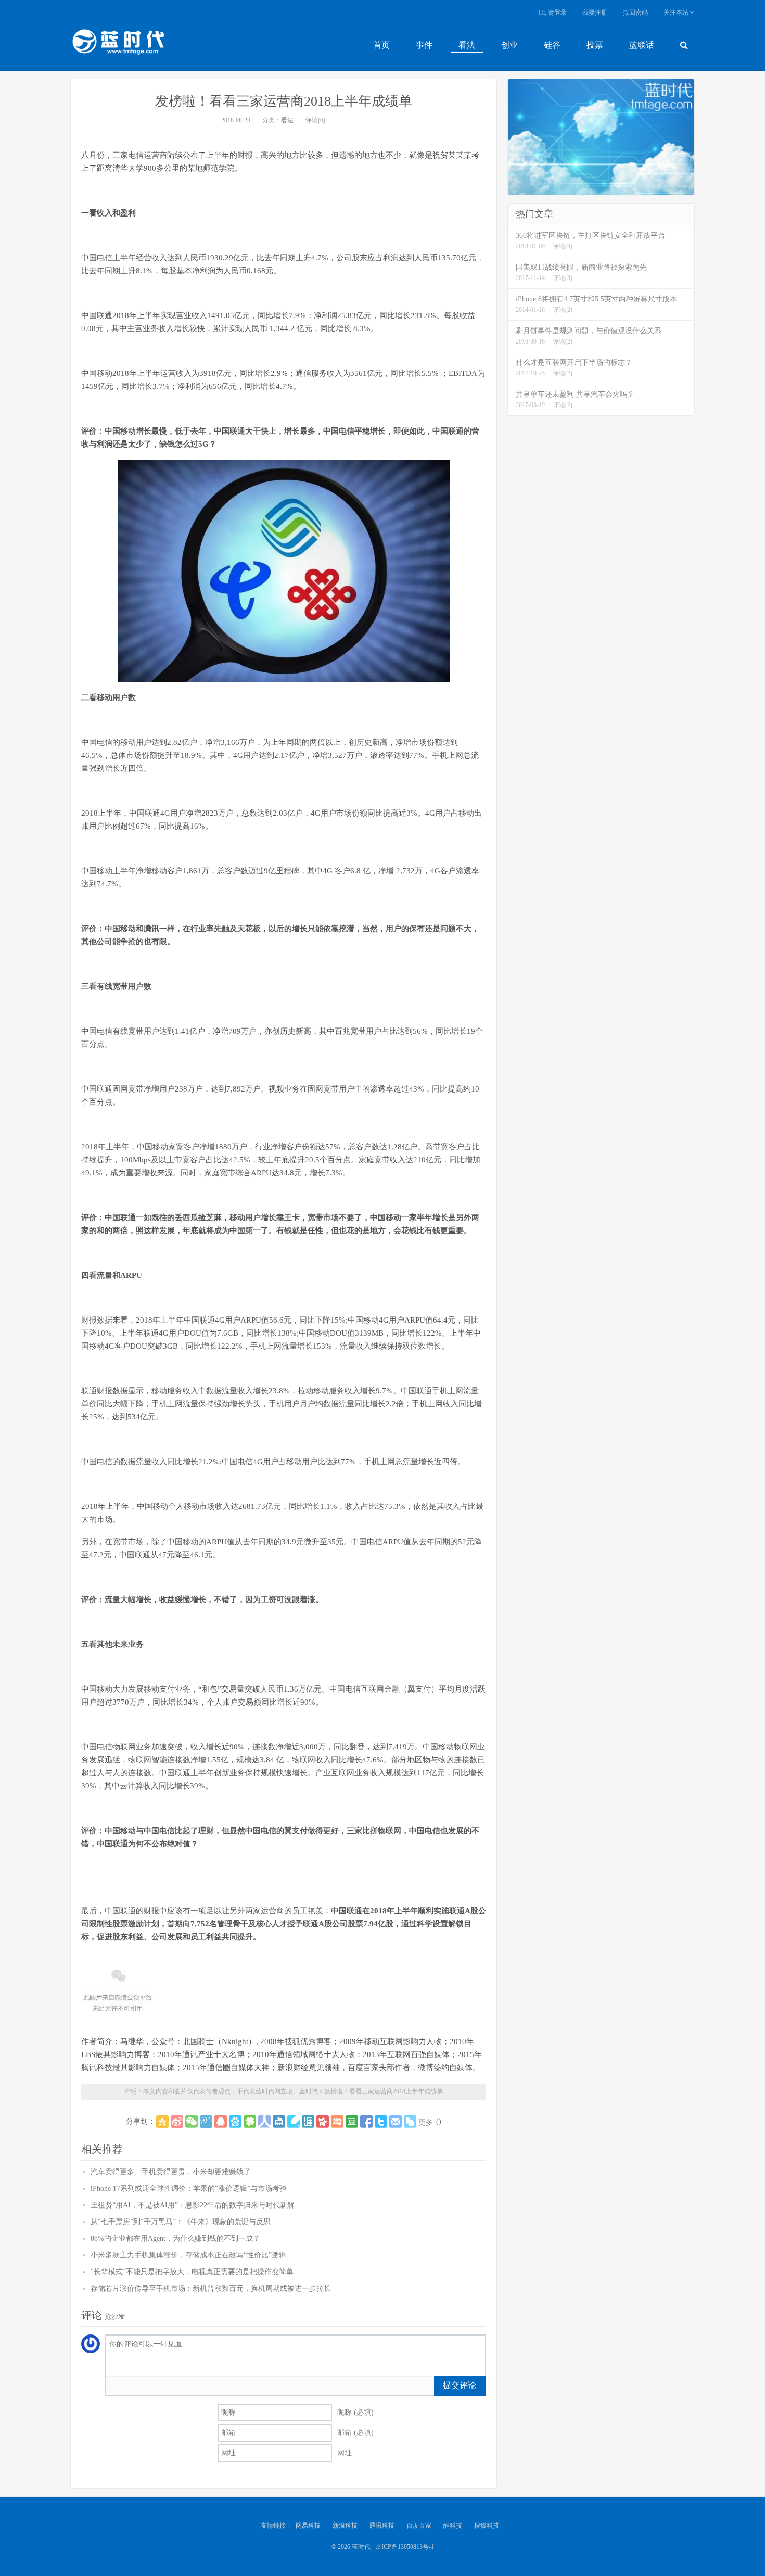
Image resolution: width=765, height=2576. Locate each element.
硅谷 (552, 45)
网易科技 (308, 2526)
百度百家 (419, 2526)
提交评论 (460, 2385)
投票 (595, 45)
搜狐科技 (487, 2526)
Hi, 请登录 (553, 12)
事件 (424, 45)
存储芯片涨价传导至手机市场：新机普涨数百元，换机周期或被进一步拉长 (211, 2288)
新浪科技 (345, 2526)
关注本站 (677, 12)
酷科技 (453, 2526)
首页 (381, 45)
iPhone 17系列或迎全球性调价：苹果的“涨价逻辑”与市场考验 (189, 2188)
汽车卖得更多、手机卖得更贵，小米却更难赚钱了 (171, 2172)
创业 (509, 45)
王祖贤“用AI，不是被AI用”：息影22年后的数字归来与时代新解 (193, 2205)
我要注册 (595, 12)
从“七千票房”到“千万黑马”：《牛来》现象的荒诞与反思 (181, 2222)
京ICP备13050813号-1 (405, 2547)
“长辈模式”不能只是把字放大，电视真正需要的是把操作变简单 (192, 2272)
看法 (467, 45)
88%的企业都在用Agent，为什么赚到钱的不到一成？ (175, 2238)
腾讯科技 (382, 2526)
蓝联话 (642, 45)
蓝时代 (118, 44)
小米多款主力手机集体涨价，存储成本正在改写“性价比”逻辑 (188, 2255)
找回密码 (635, 12)
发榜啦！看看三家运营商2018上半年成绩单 (284, 101)
